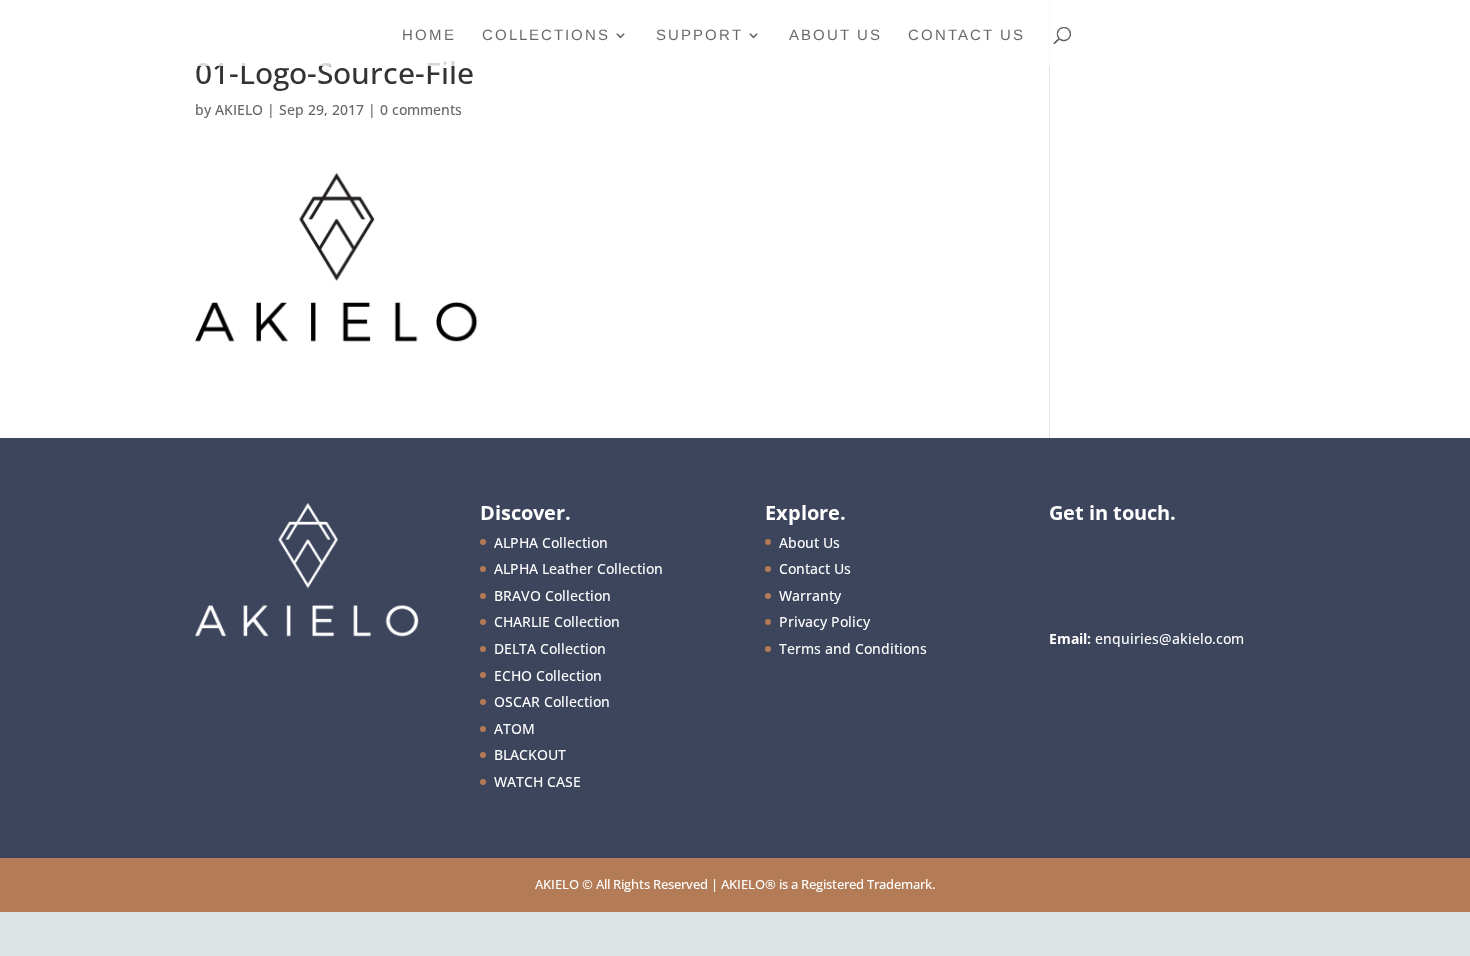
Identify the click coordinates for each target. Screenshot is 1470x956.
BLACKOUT (530, 754)
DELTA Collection (550, 648)
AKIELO (239, 109)
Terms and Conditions (853, 648)
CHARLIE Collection (557, 621)
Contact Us (966, 35)
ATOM (514, 728)
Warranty (810, 595)
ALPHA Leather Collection (578, 568)
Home (429, 35)
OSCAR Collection (552, 701)
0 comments (421, 109)
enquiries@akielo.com (1169, 638)
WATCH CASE (537, 781)
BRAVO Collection (552, 595)
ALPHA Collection (551, 542)
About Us (835, 35)
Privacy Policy (824, 621)
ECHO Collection (548, 675)
